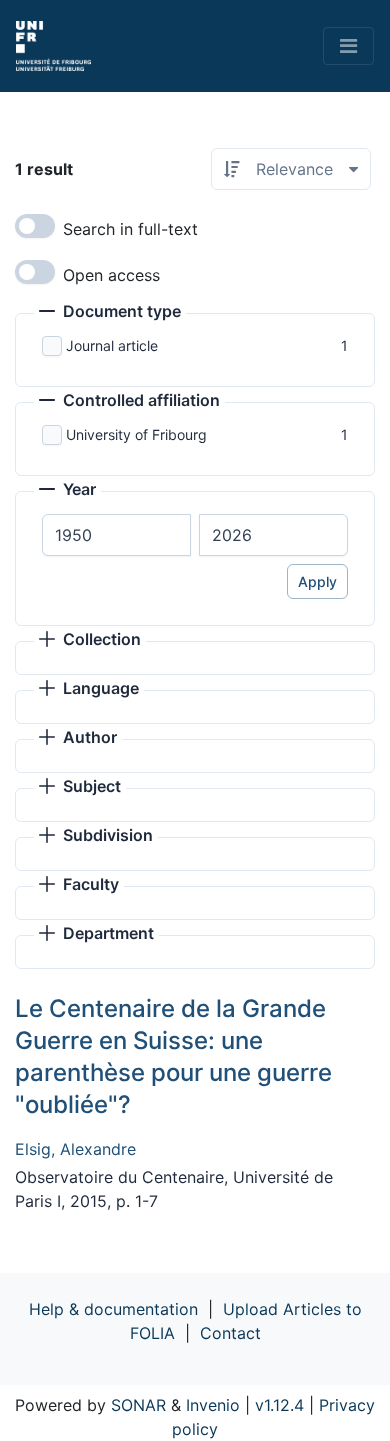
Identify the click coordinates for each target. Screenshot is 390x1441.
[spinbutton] (116, 535)
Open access (111, 275)
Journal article (112, 345)
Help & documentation (113, 1309)
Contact (230, 1333)
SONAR (138, 1405)
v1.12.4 (279, 1405)
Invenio (213, 1405)
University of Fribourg (136, 434)
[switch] (35, 226)
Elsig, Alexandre (75, 1149)
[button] (110, 313)
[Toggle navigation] (348, 46)
